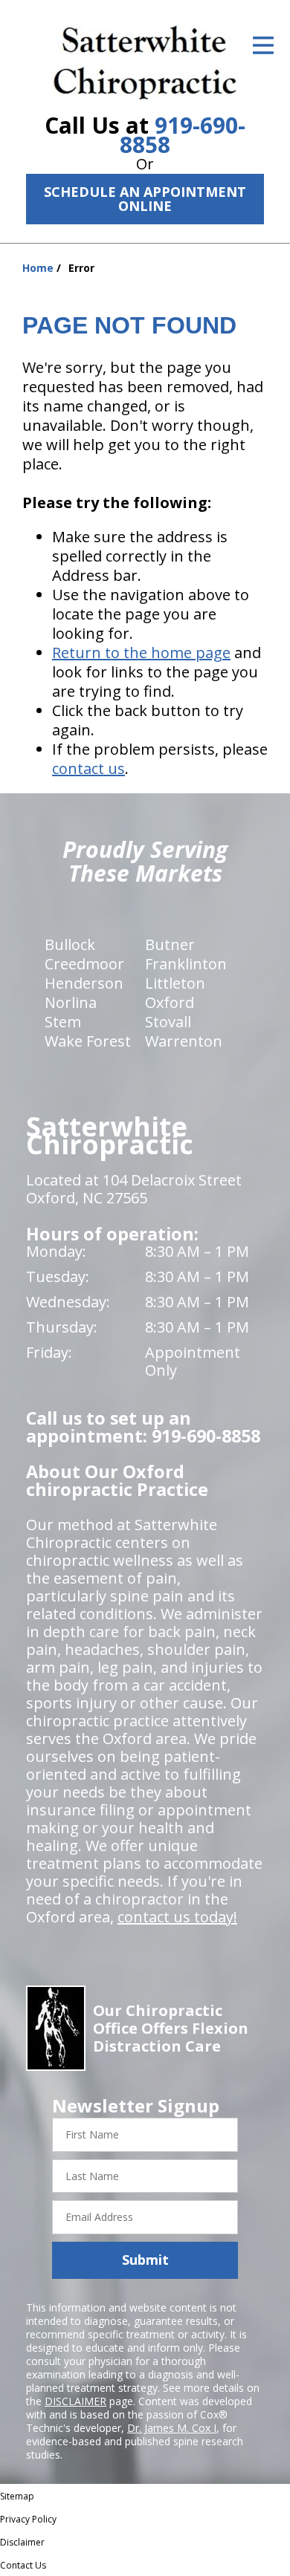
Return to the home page (141, 653)
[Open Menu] (263, 45)
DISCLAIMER (75, 2401)
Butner (170, 944)
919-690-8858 (183, 135)
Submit (145, 2260)
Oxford (170, 1002)
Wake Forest (88, 1041)
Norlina (71, 1002)
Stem (63, 1022)
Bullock (70, 944)
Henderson (84, 983)
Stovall (168, 1022)
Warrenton (184, 1041)
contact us (88, 768)
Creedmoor (84, 964)
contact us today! (177, 1917)
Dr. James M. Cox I (172, 2428)
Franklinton (186, 964)
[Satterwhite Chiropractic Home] (145, 59)
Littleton (175, 983)
